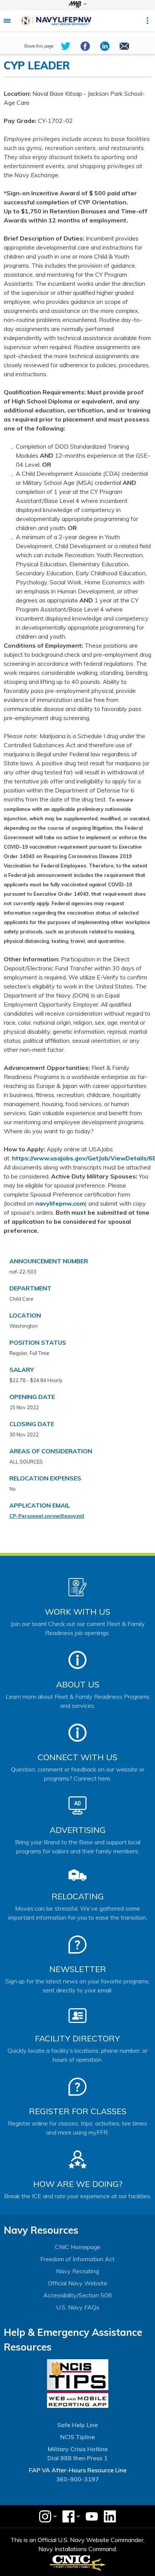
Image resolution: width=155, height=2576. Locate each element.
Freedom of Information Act (77, 2259)
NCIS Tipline (77, 2437)
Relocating (78, 1896)
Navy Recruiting (77, 2271)
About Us (78, 1684)
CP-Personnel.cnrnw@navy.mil (47, 1516)
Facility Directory (77, 2038)
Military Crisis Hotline (78, 2449)
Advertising (78, 1830)
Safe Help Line (77, 2425)
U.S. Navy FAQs (78, 2307)
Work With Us (77, 1612)
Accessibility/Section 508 (77, 2295)
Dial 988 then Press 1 (77, 2458)
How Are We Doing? (78, 2184)
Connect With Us (77, 1757)
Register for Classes (78, 2111)
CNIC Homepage (78, 2247)
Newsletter (78, 1969)
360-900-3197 (77, 2479)
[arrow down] (77, 5)
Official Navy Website (77, 2283)
